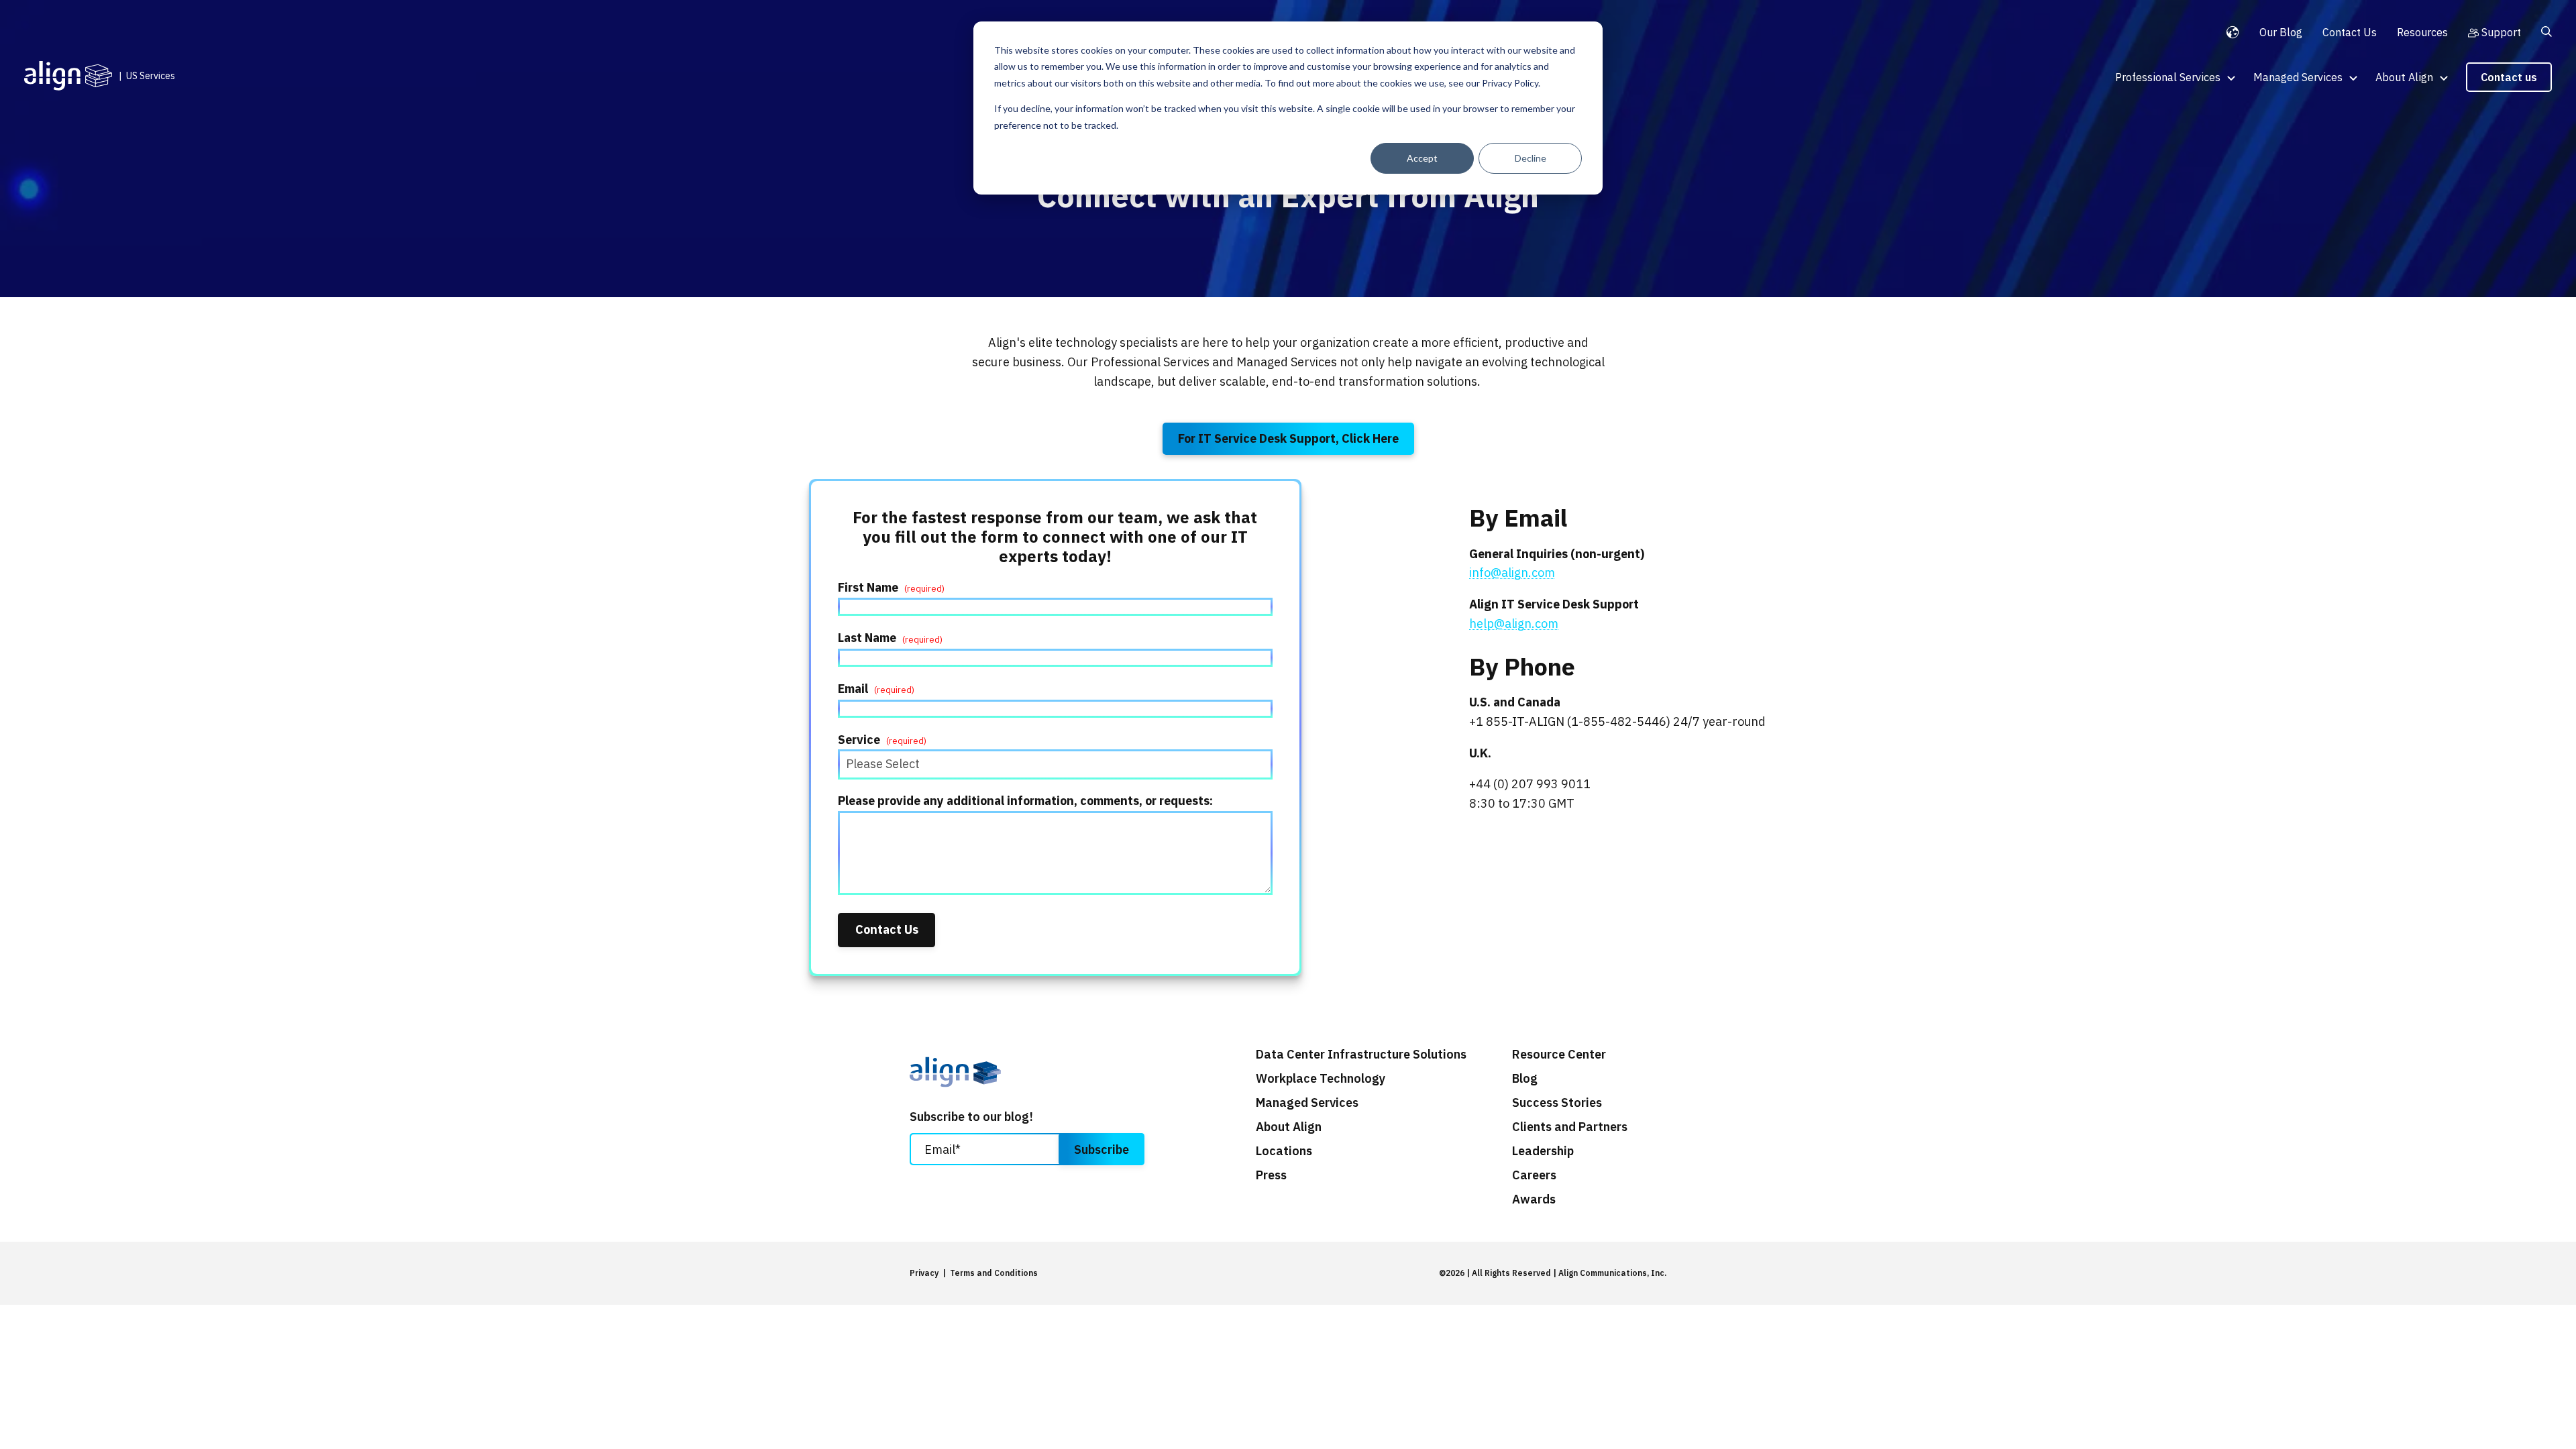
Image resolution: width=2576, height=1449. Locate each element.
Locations (1284, 1151)
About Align (2404, 77)
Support (2501, 32)
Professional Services (2168, 77)
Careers (1534, 1175)
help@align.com (1514, 624)
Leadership (1543, 1151)
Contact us (2509, 77)
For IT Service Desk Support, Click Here (1288, 438)
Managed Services (2298, 77)
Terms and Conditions (994, 1273)
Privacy (924, 1273)
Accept (1422, 158)
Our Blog (2281, 32)
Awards (1534, 1199)
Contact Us (2350, 32)
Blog (1525, 1079)
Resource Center (1559, 1055)
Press (1271, 1175)
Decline (1531, 158)
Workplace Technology (1321, 1079)
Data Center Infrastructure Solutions (1361, 1055)
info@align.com (1512, 573)
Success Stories (1557, 1103)
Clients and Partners (1570, 1127)
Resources (2422, 32)
